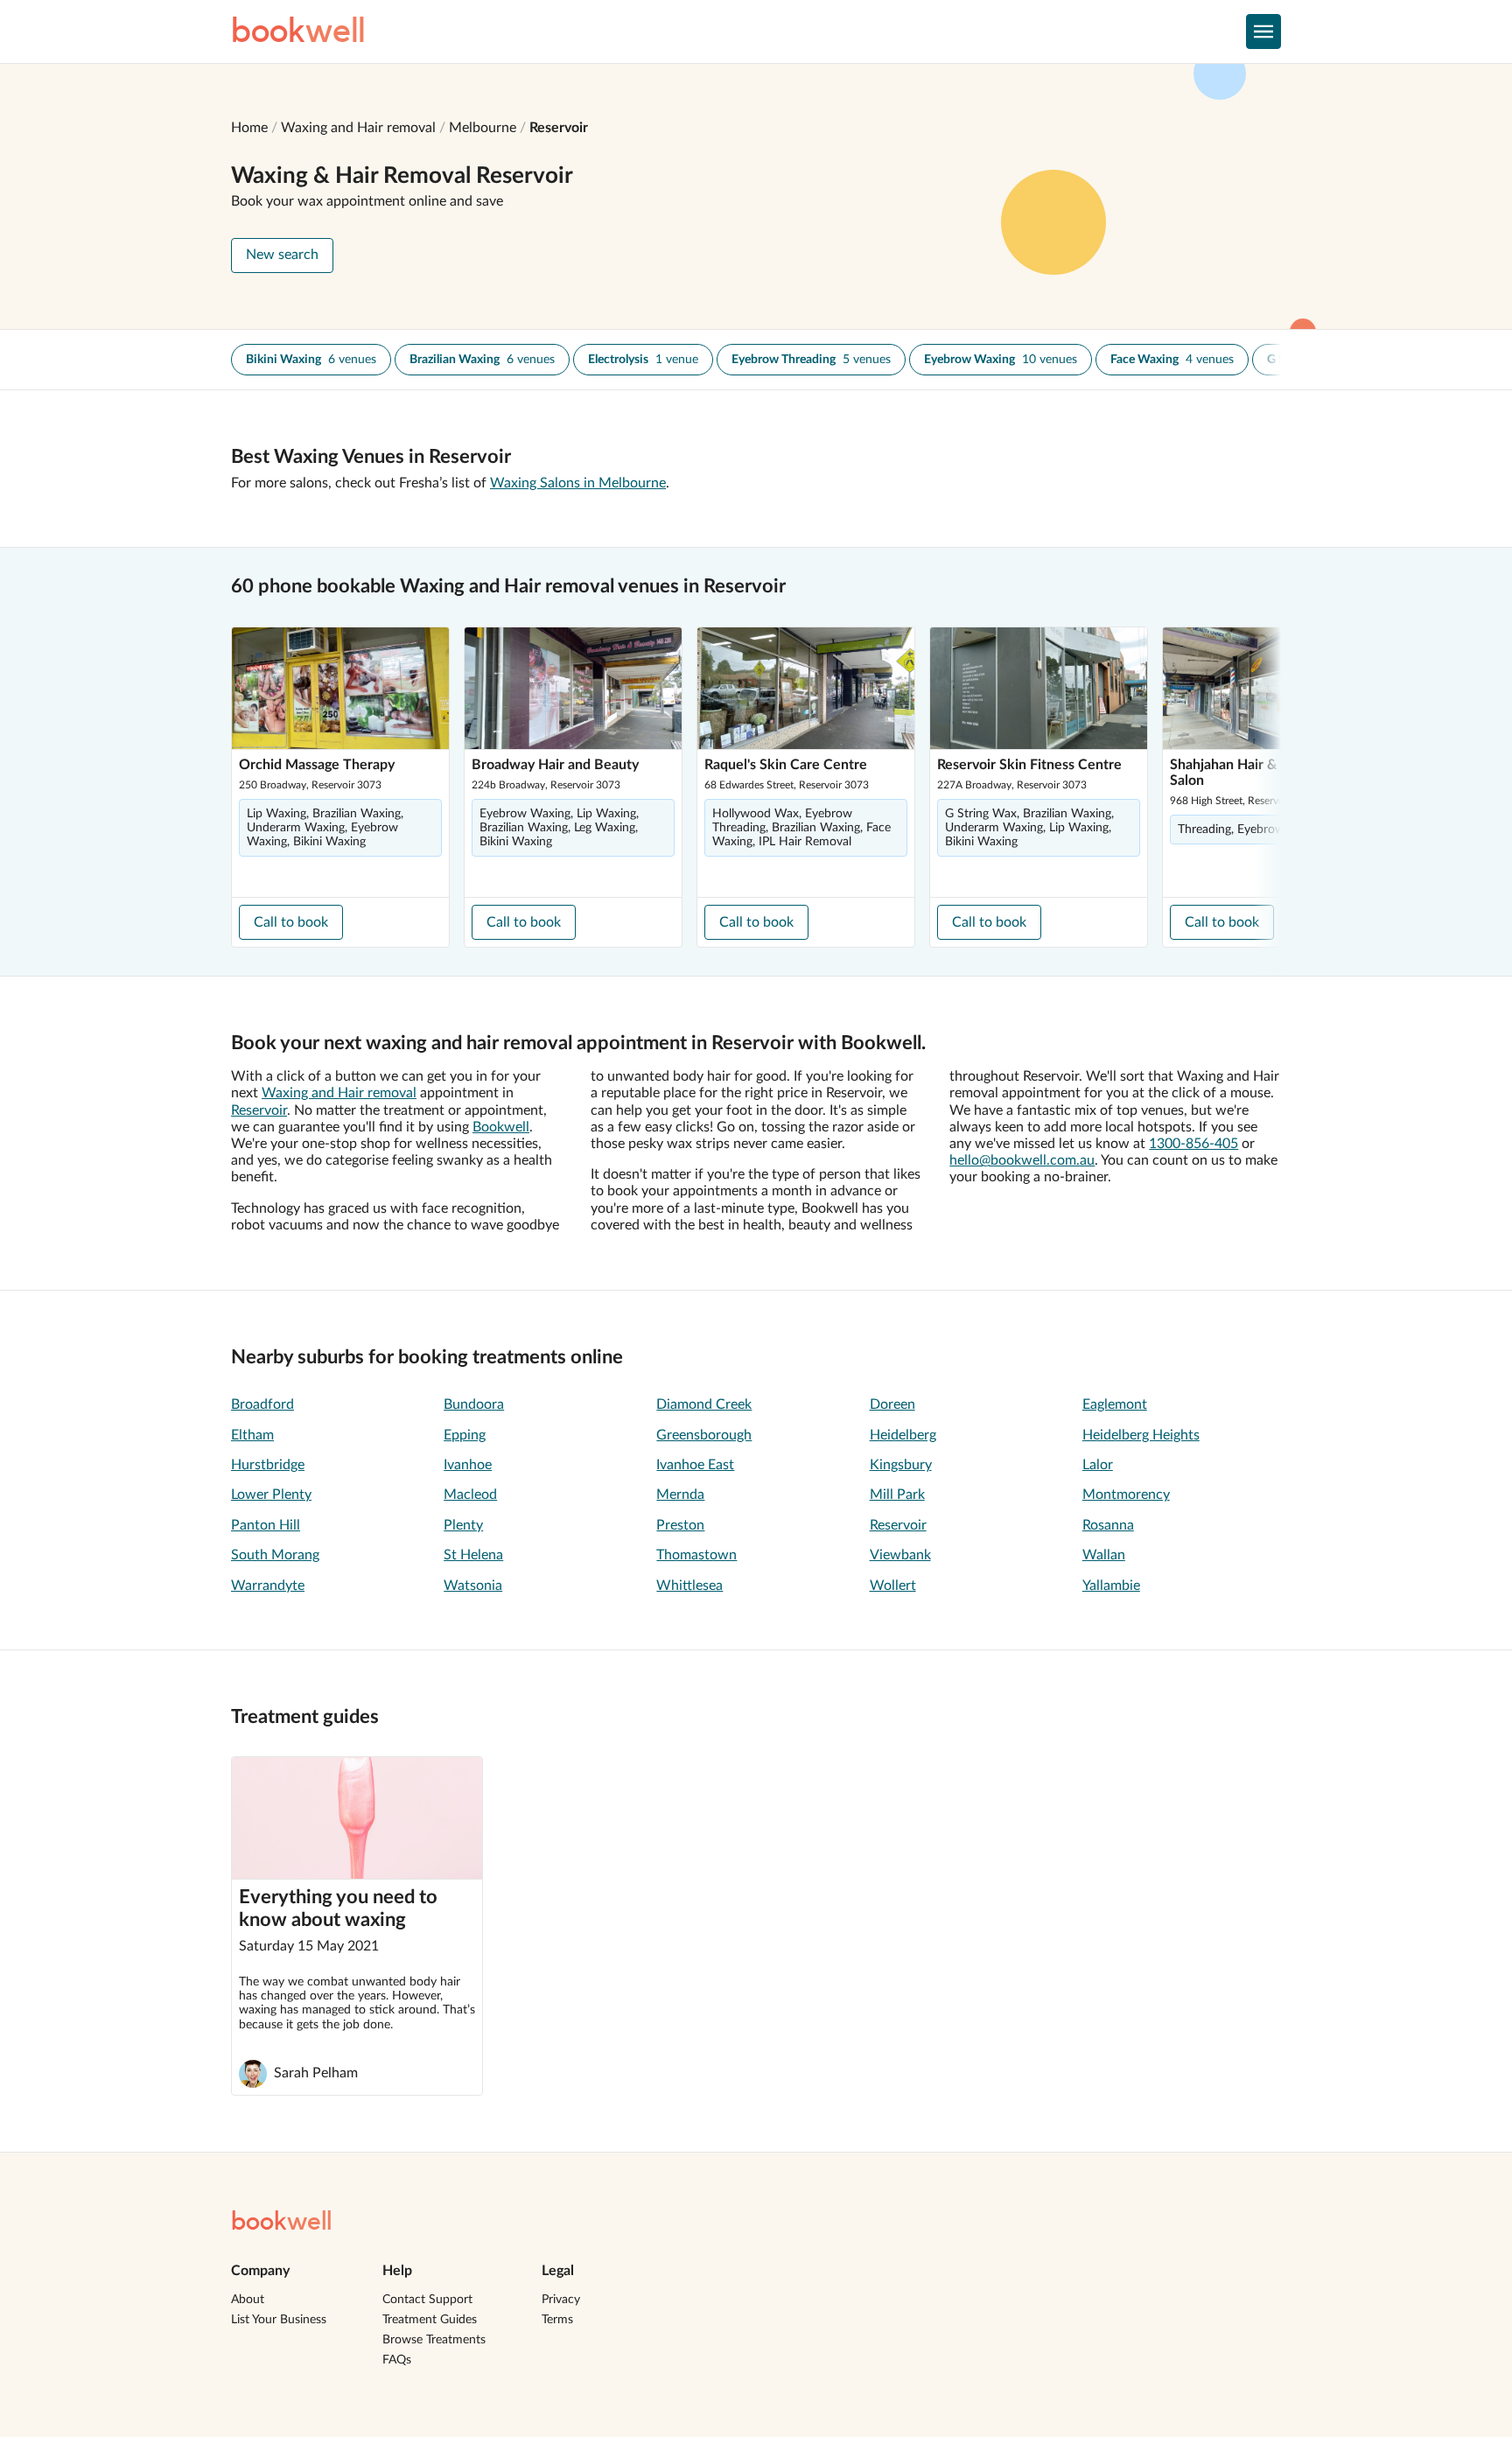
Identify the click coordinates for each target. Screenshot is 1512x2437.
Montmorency (1126, 1495)
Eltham (252, 1435)
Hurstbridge (268, 1465)
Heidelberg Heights (1141, 1435)
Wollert (893, 1586)
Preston (680, 1525)
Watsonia (473, 1586)
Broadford (262, 1404)
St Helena (473, 1555)
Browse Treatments (434, 2340)
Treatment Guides (430, 2320)
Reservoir (559, 128)
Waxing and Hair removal (358, 128)
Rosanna (1108, 1525)
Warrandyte (268, 1586)
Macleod (470, 1495)
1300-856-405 (1193, 1144)
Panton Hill (266, 1525)
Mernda (680, 1495)
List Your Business (279, 2320)
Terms (557, 2320)
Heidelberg (903, 1435)
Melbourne (483, 128)
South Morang (275, 1555)
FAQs (397, 2360)
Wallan (1104, 1555)
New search (282, 255)
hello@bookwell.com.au (1022, 1160)
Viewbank (900, 1555)
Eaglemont (1115, 1404)
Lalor (1098, 1465)
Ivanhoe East (695, 1465)
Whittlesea (689, 1586)
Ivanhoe (468, 1465)
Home (249, 128)
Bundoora (474, 1404)
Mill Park (897, 1495)
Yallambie (1111, 1586)
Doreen (892, 1404)
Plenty (463, 1525)
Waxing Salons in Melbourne (578, 483)
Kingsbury (901, 1465)
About (248, 2300)
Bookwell (501, 1127)
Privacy (561, 2300)
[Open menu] (1263, 32)
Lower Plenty (271, 1495)
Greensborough (704, 1435)
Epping (465, 1435)
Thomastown (696, 1555)
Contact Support (427, 2300)
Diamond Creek (704, 1404)
